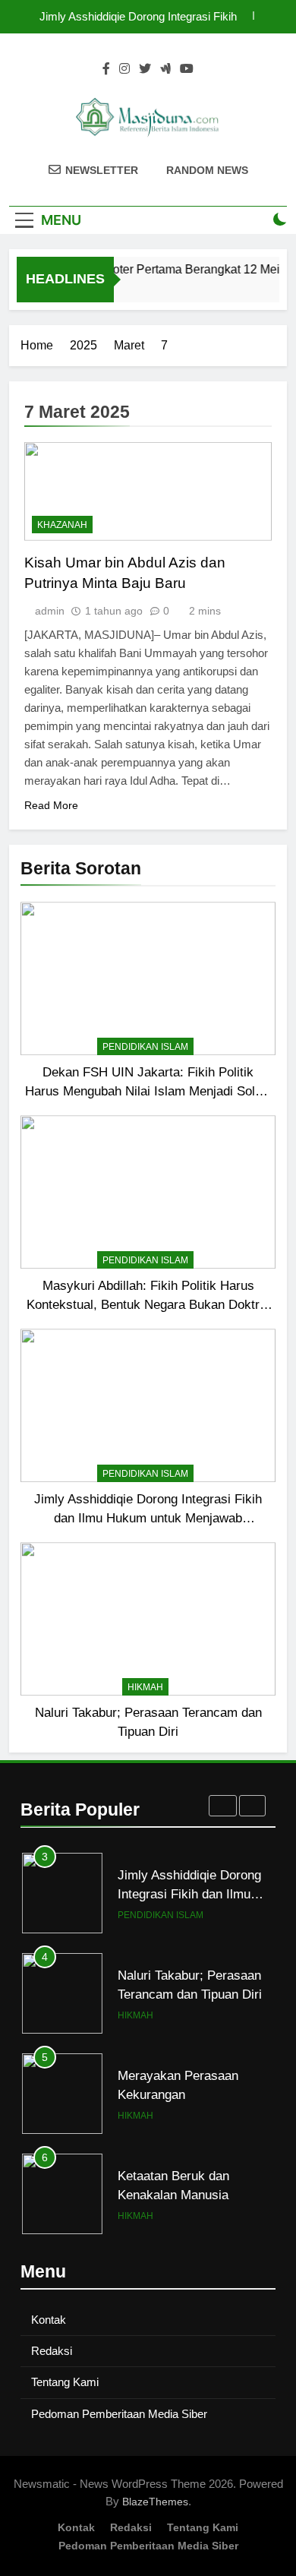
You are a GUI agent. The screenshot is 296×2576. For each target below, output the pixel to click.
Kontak (49, 2320)
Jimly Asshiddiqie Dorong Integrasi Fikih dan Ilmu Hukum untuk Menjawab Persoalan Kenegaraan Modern (138, 17)
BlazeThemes (155, 2502)
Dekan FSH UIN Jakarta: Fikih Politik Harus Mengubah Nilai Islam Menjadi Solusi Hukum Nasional (148, 1091)
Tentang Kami (65, 2382)
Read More (51, 805)
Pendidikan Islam (145, 1047)
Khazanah (62, 525)
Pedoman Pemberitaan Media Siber (119, 2414)
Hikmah (145, 1687)
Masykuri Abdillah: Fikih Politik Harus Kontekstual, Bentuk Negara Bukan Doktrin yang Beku (148, 1304)
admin (50, 611)
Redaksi (52, 2351)
